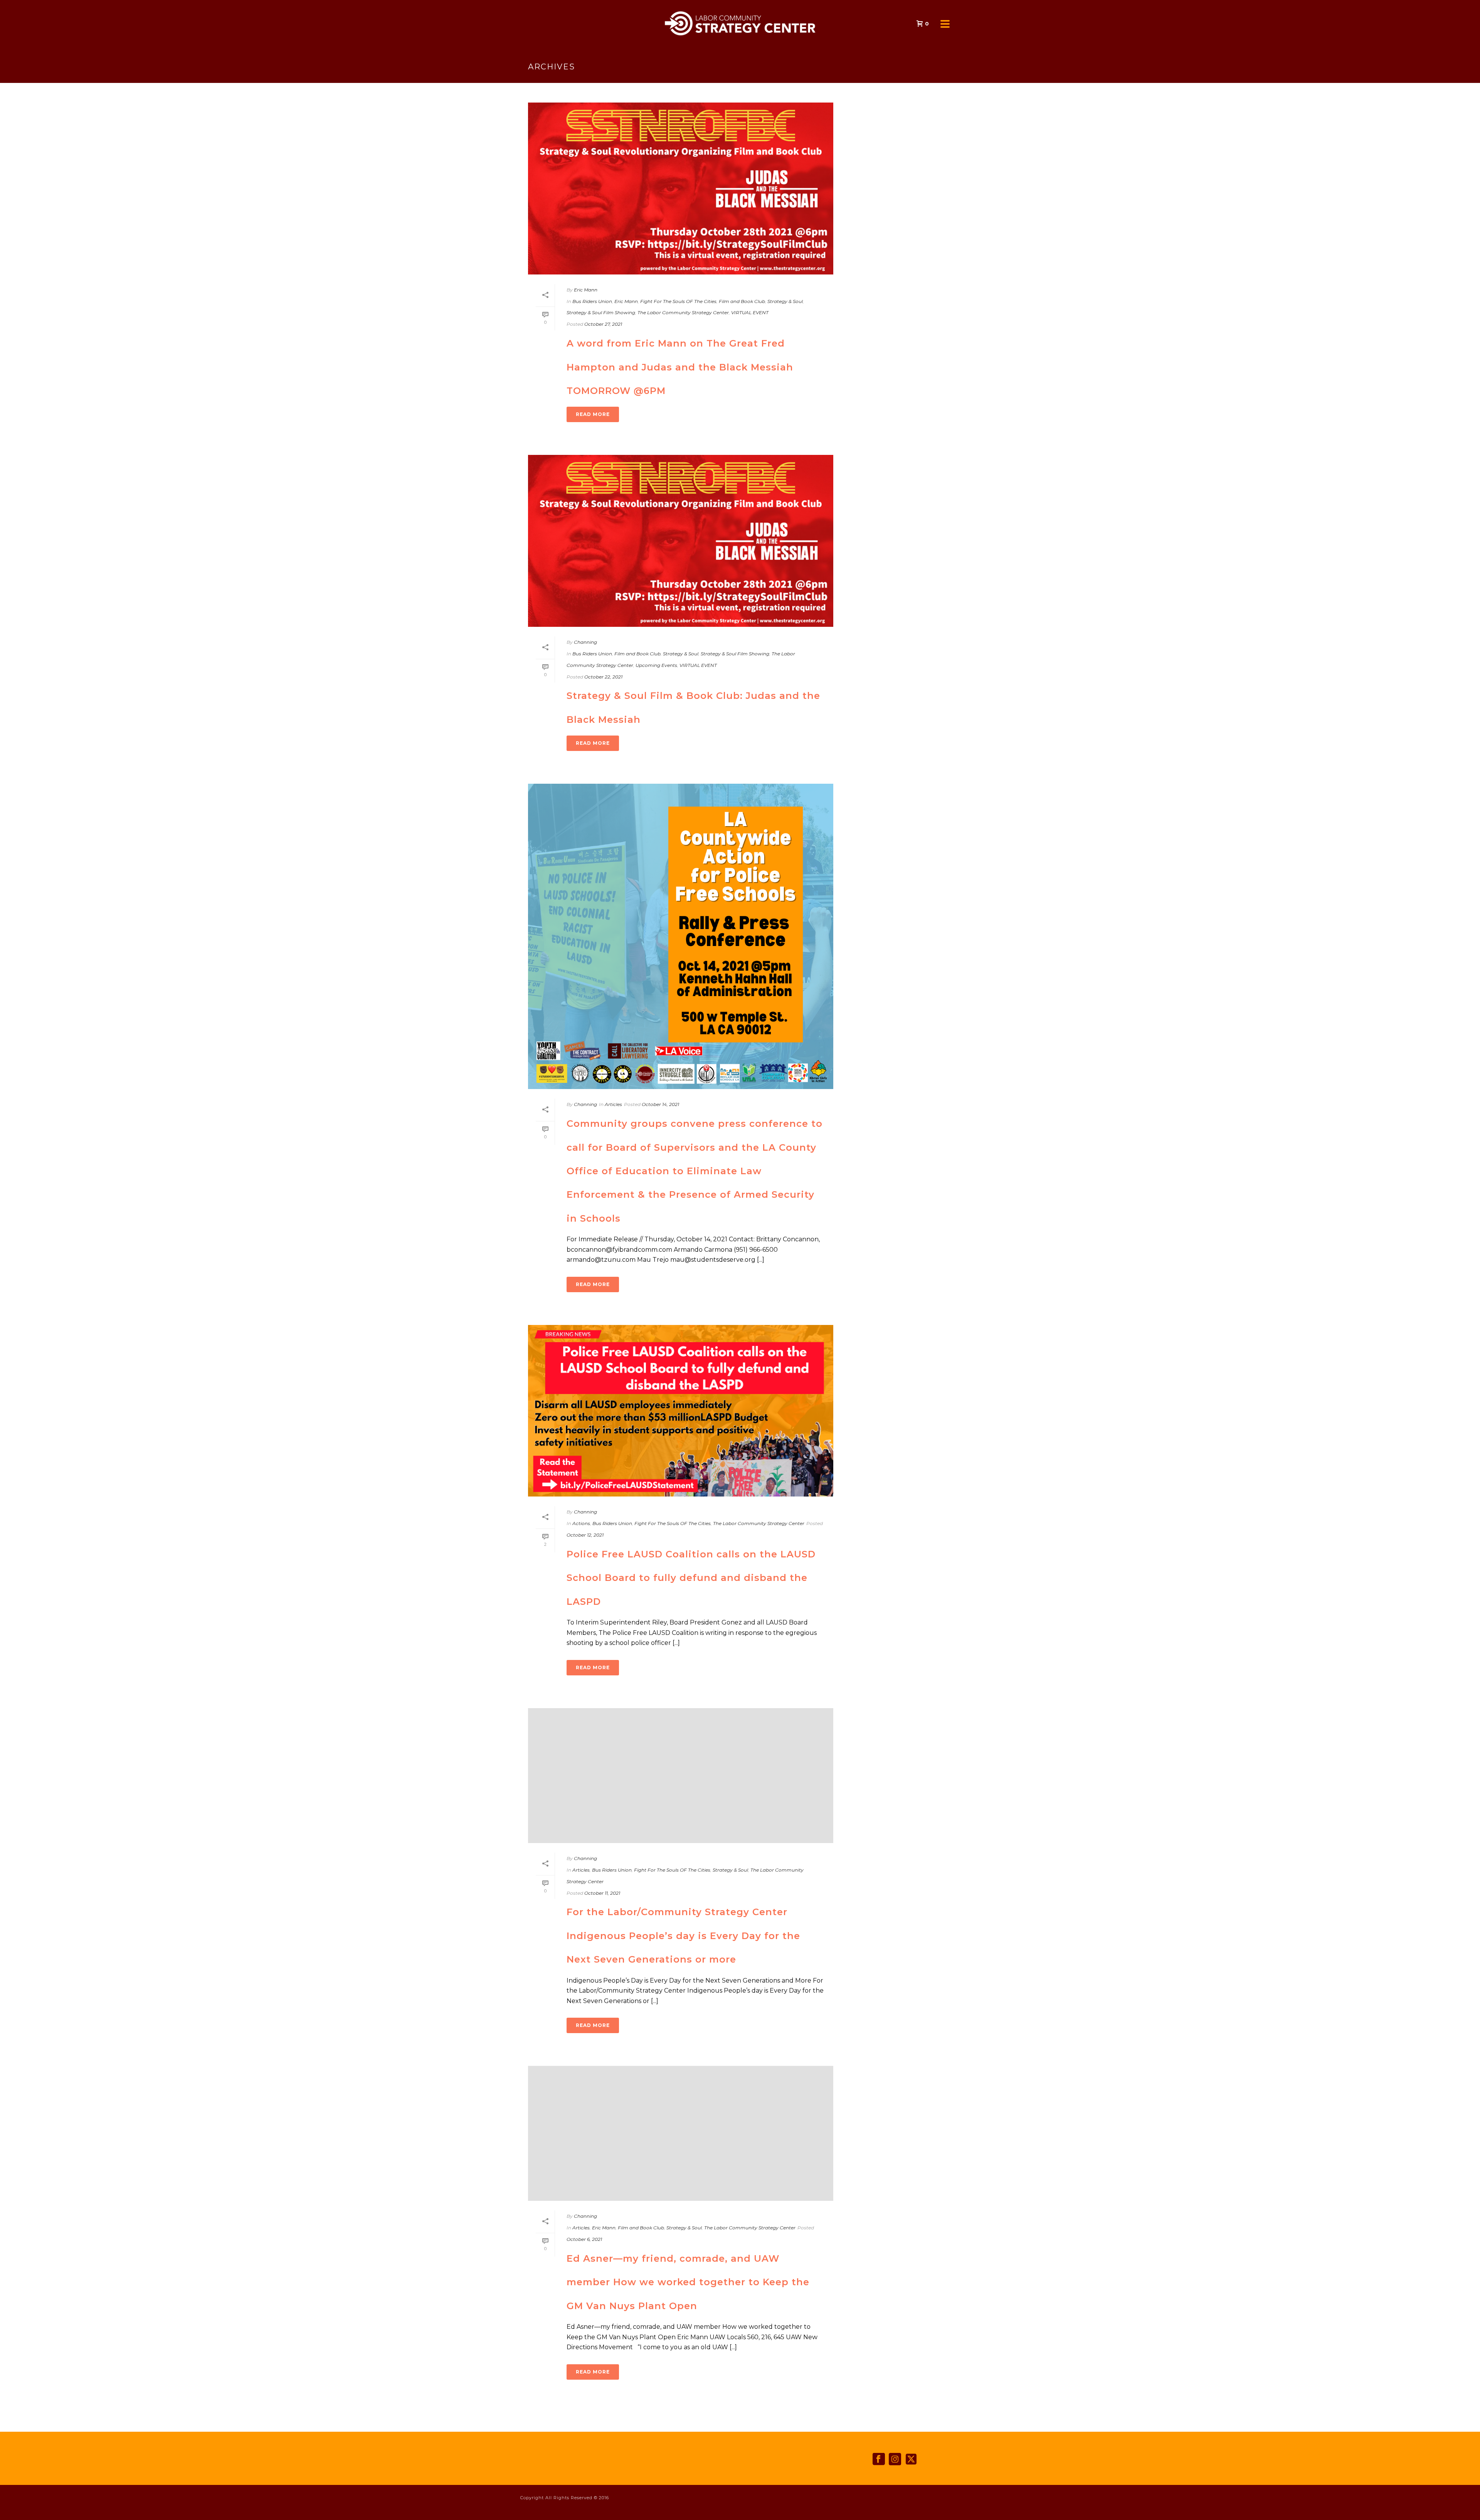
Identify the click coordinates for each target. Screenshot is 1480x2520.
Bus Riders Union (592, 301)
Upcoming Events (656, 665)
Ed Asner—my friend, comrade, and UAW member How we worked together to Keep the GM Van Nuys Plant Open (688, 2282)
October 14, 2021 (660, 1104)
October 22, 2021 (603, 677)
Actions (581, 1523)
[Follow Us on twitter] (911, 2459)
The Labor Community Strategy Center (683, 312)
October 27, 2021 (603, 324)
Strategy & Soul (785, 301)
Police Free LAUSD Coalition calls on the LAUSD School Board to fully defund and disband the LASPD (691, 1578)
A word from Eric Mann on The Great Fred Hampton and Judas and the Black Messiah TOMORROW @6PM (680, 367)
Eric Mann (586, 290)
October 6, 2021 (584, 2239)
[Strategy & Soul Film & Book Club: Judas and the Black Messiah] (681, 541)
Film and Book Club (742, 301)
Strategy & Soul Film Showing (601, 312)
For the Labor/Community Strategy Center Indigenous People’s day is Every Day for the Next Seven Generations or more (683, 1936)
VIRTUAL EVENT (750, 312)
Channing (585, 642)
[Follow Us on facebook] (879, 2459)
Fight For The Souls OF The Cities (678, 301)
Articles (613, 1104)
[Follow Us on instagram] (895, 2459)
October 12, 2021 (585, 1535)
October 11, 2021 (602, 1893)
